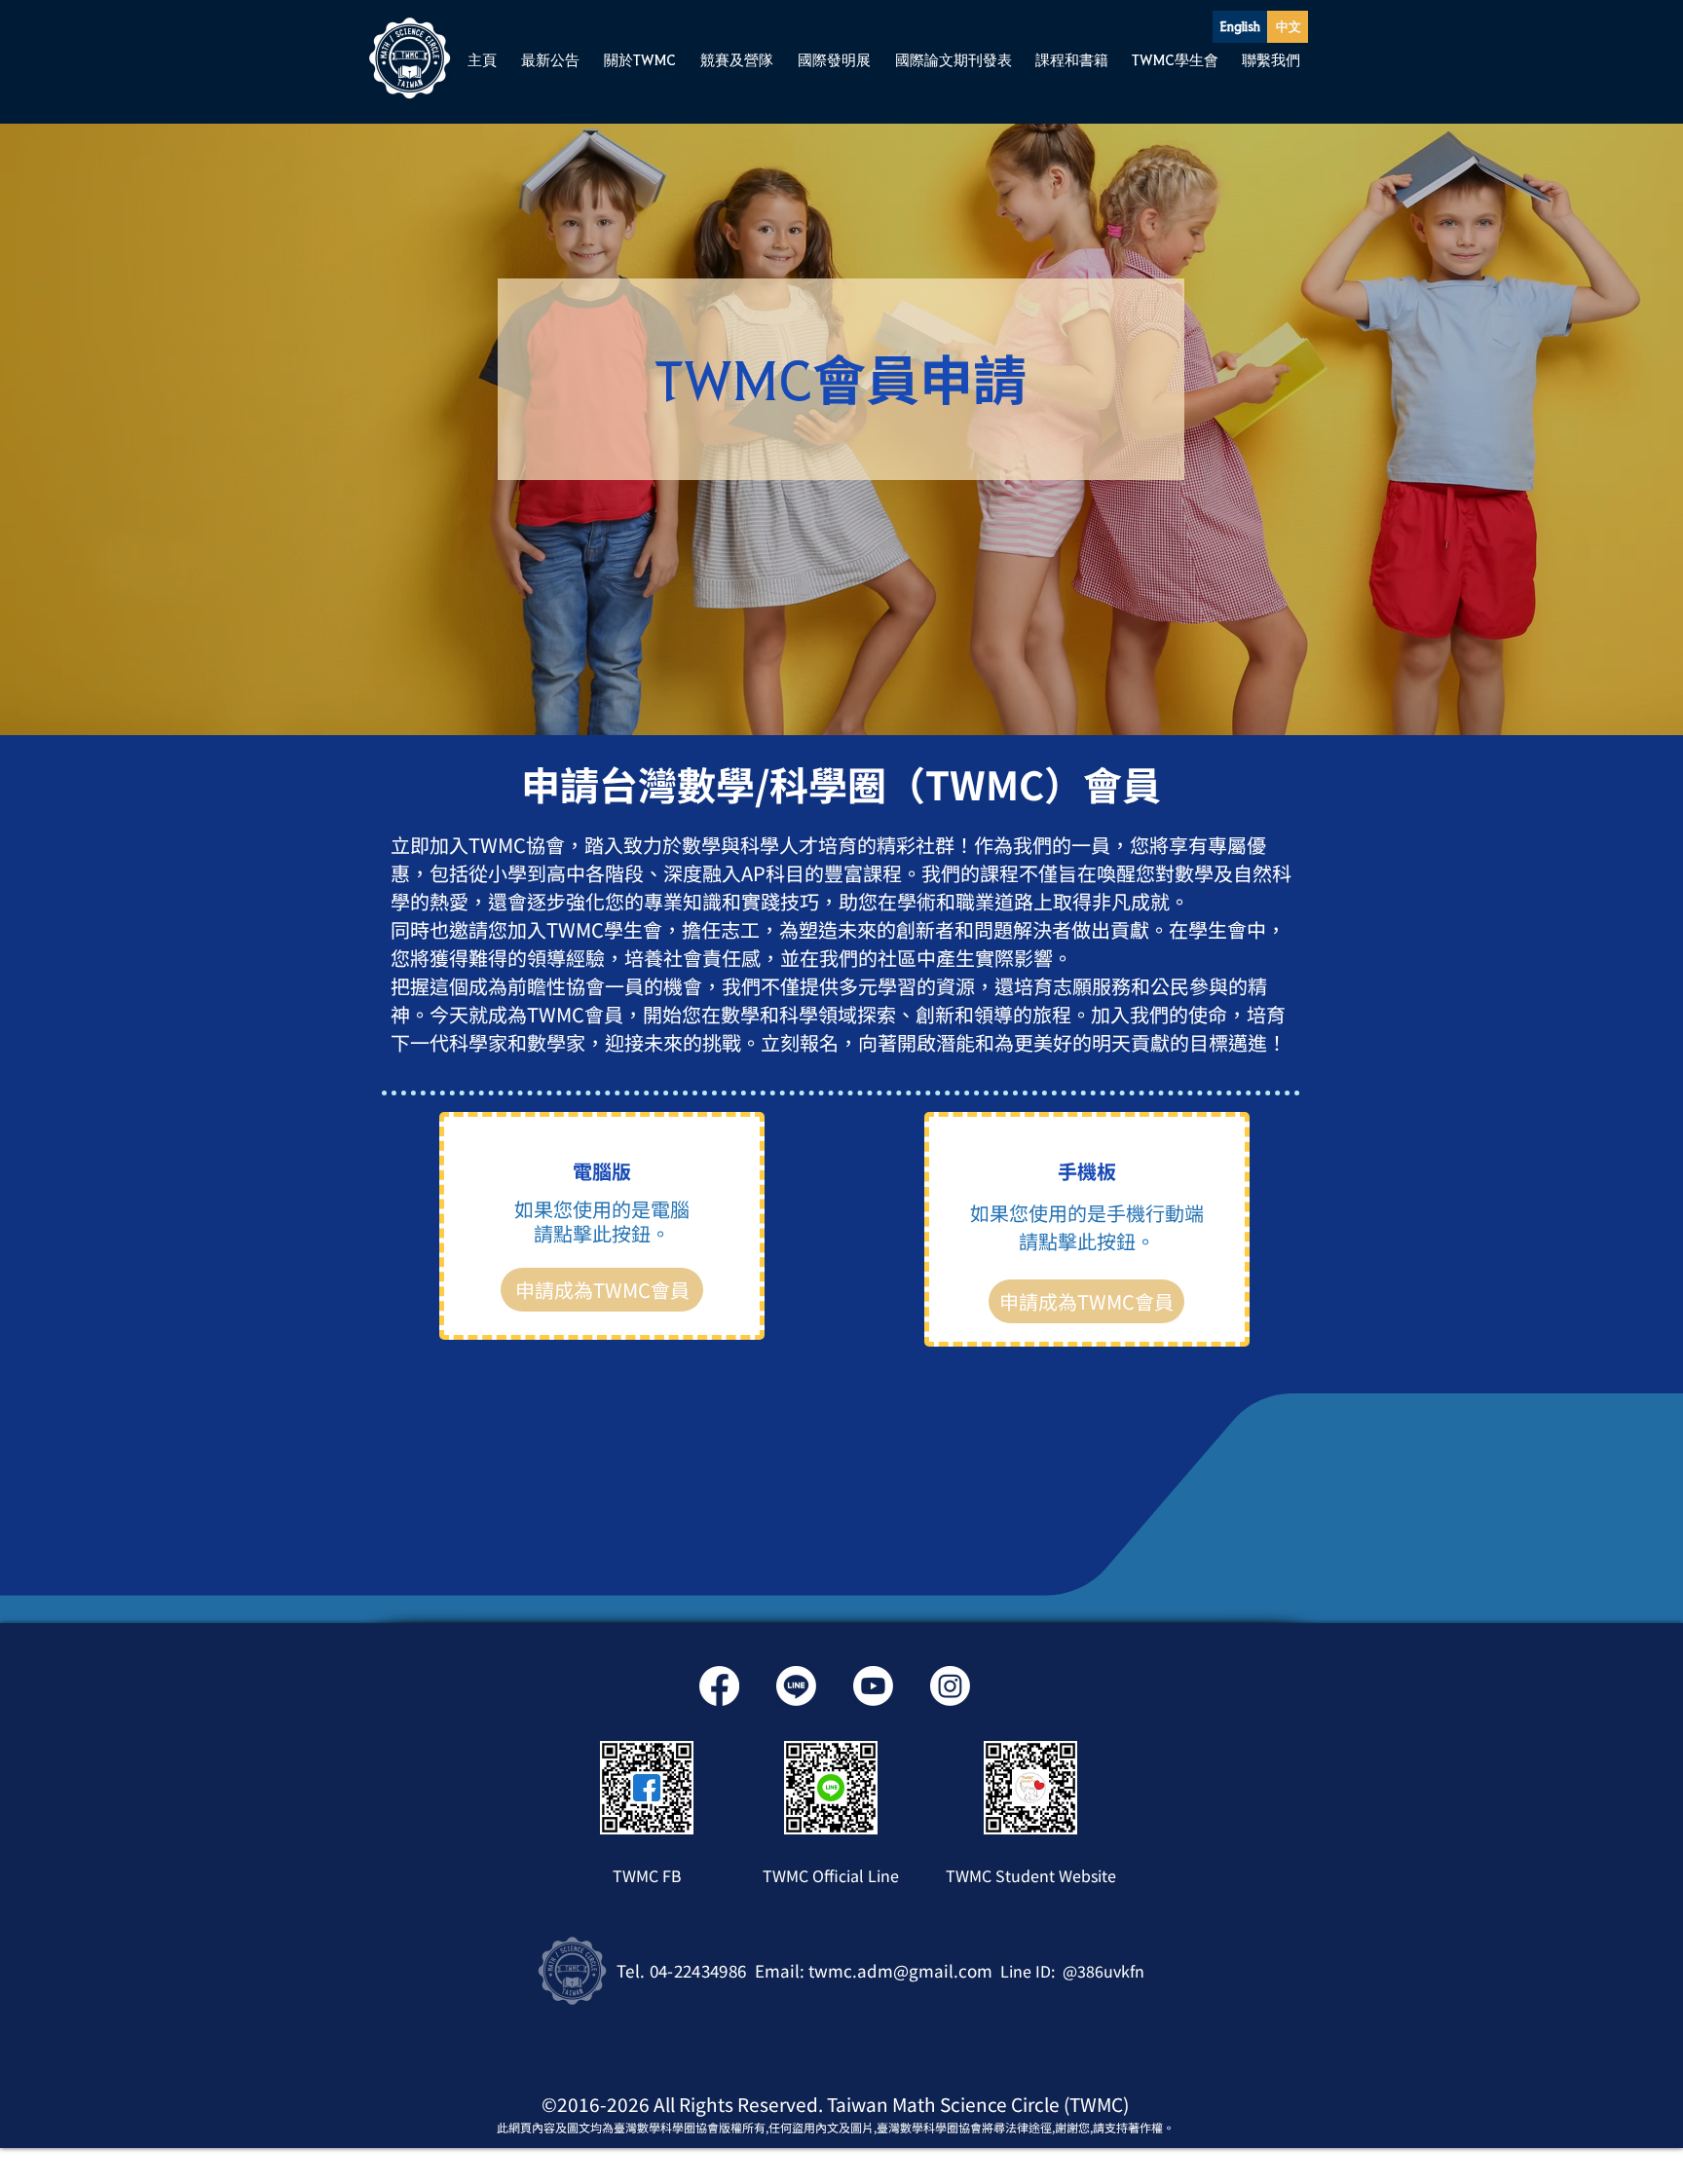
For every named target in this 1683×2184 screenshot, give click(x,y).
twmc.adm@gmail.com (900, 1970)
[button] (550, 60)
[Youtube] (873, 1686)
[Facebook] (719, 1686)
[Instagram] (950, 1686)
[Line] (796, 1686)
